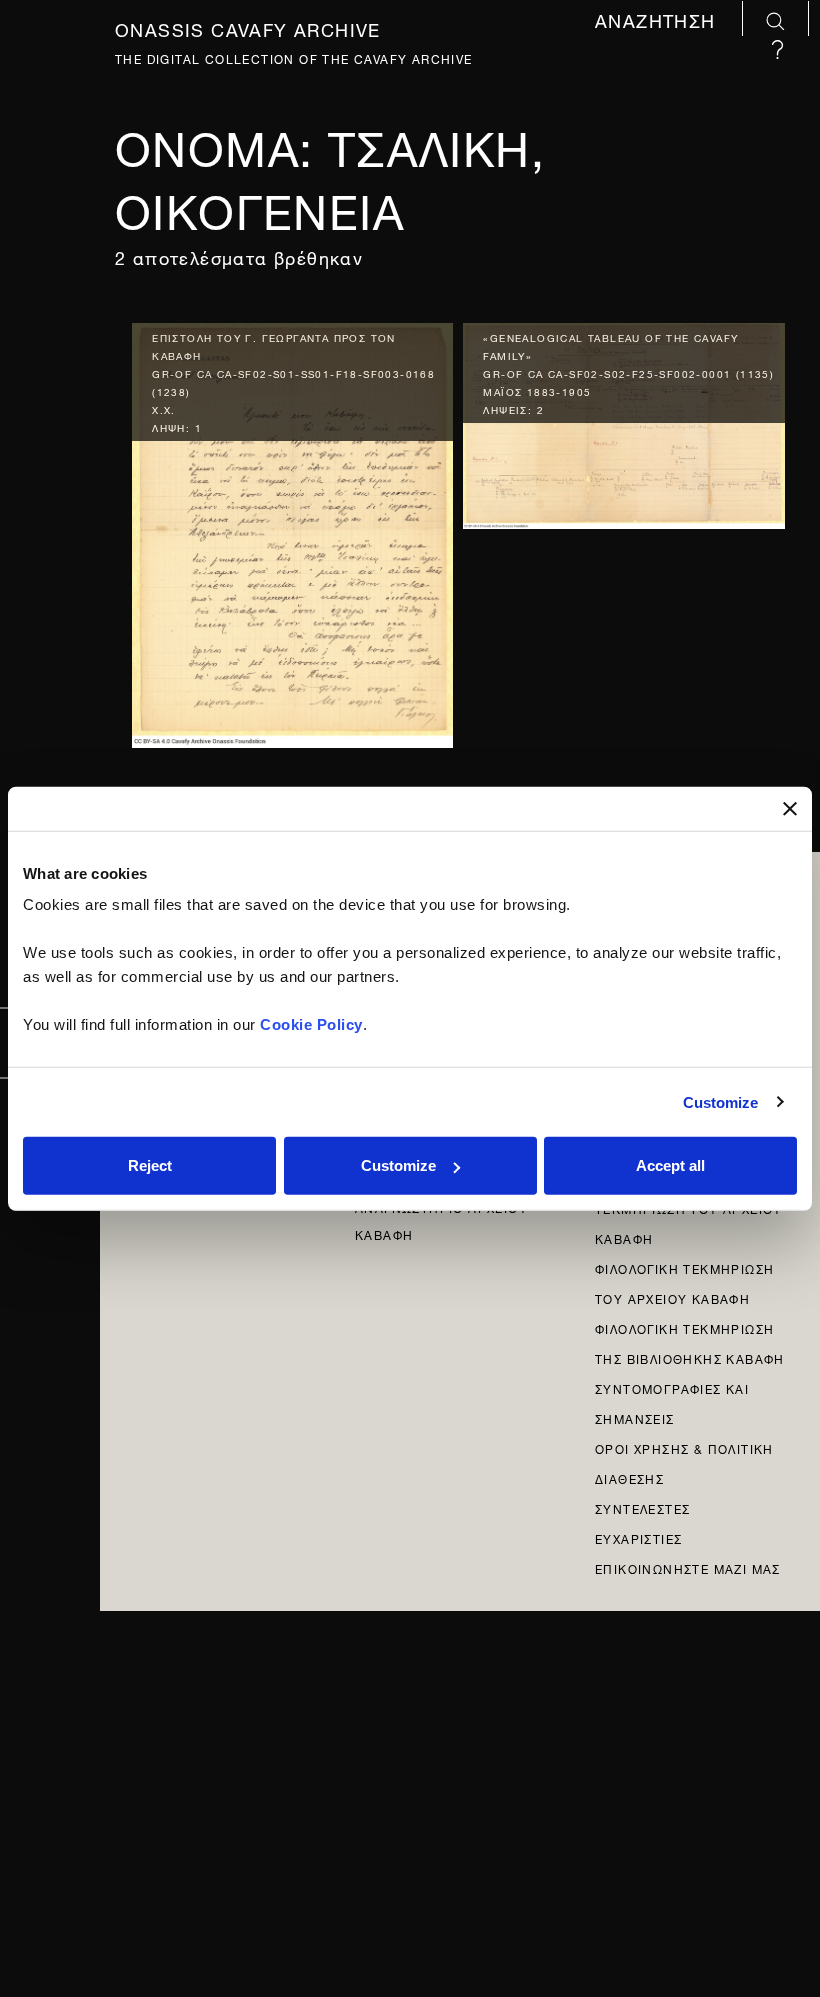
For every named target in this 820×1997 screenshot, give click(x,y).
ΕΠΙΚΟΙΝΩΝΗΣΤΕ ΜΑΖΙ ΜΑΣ (688, 1567)
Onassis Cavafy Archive (248, 26)
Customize (721, 1101)
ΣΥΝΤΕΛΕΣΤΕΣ (642, 1507)
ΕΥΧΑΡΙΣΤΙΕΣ (638, 1537)
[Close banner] (790, 808)
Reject (150, 1165)
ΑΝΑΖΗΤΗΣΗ (658, 20)
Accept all (670, 1165)
